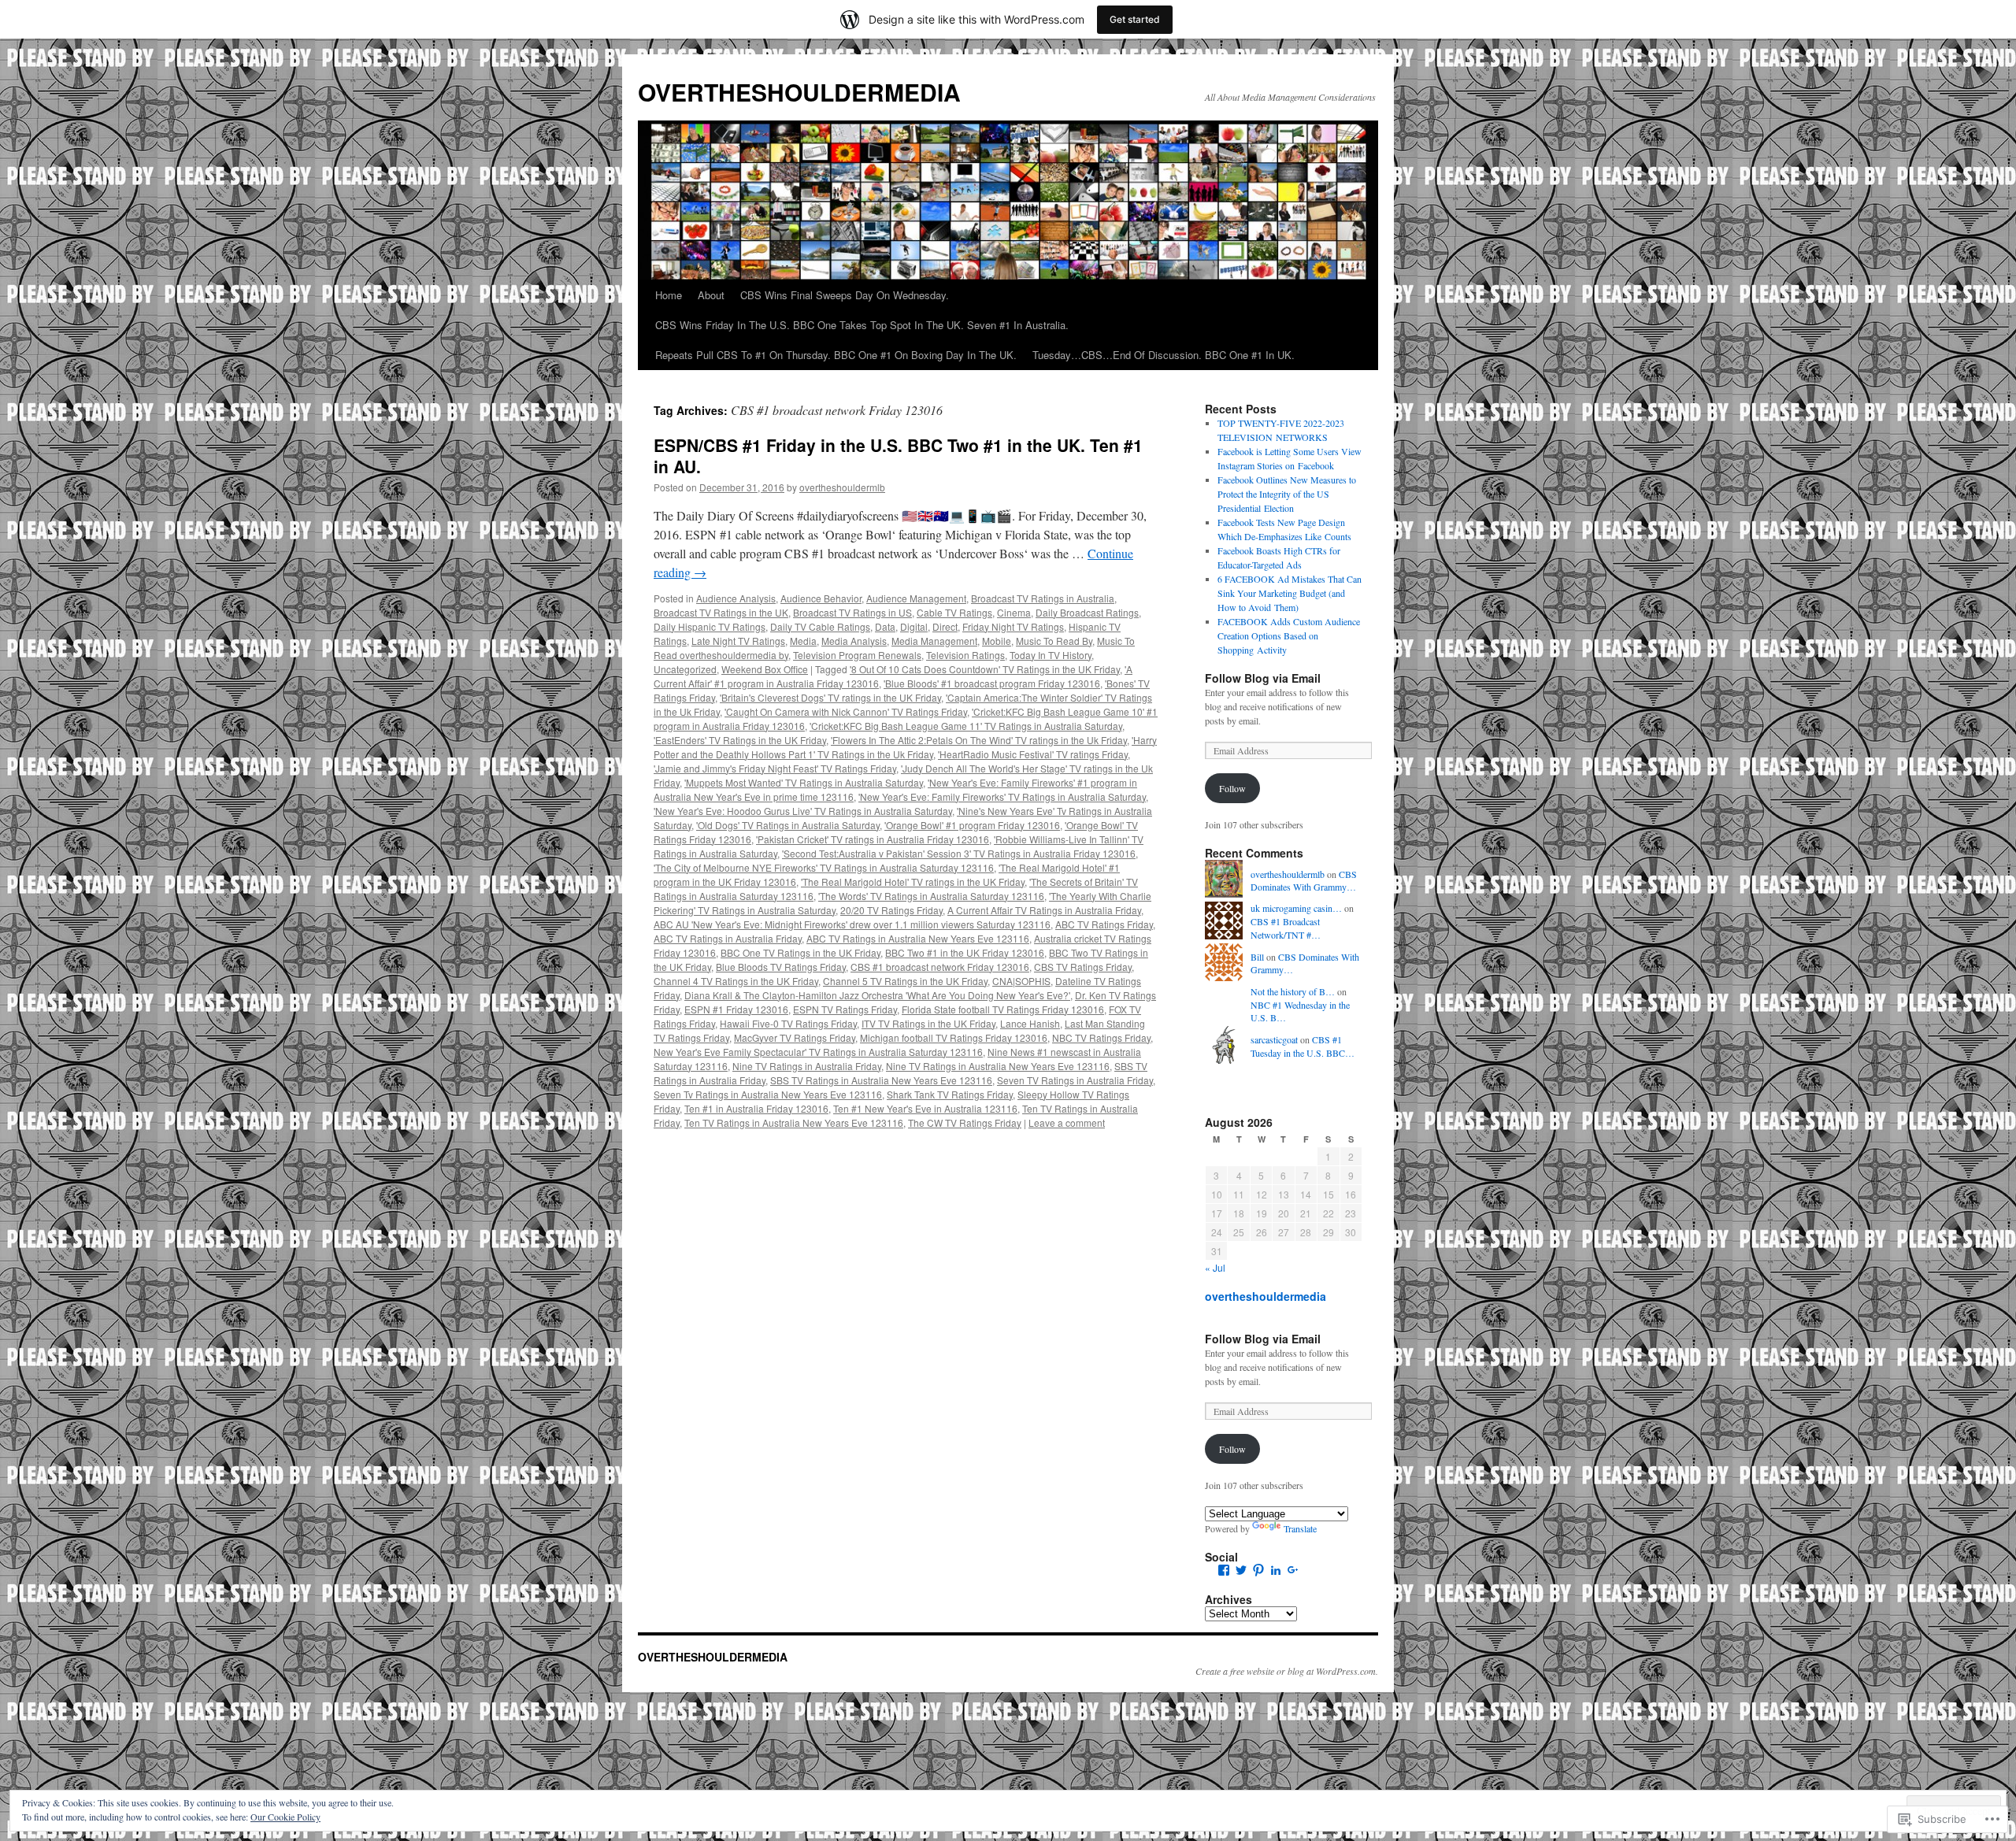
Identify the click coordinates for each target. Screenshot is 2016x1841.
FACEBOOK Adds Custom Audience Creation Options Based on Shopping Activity (1289, 635)
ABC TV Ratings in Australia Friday (728, 938)
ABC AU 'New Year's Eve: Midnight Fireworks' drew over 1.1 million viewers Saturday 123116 (852, 924)
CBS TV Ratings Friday (1083, 967)
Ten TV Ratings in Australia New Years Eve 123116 (794, 1122)
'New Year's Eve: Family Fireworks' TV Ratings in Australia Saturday (1002, 796)
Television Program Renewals (857, 655)
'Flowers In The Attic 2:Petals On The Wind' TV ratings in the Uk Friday (979, 740)
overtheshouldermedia (1266, 1296)
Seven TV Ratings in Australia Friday (1075, 1080)
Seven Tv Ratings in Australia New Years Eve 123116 (768, 1094)
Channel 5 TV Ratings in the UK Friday (905, 981)
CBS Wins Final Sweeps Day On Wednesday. (845, 295)
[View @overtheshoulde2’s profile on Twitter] (1241, 1570)
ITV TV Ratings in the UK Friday (928, 1023)
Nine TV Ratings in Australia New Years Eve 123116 (998, 1066)
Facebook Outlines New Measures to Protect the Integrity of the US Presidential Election (1287, 494)
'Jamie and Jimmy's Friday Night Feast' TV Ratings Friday (775, 768)
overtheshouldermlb (842, 487)
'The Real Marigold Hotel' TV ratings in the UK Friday (913, 882)
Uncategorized (685, 669)
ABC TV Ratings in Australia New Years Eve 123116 (918, 938)
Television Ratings (965, 655)
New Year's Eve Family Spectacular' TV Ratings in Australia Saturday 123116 (818, 1052)
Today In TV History (1051, 655)
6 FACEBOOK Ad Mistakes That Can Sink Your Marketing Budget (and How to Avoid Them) (1290, 593)
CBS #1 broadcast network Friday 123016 (940, 967)
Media (803, 641)
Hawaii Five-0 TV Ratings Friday (788, 1023)
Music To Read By (1054, 641)
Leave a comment (1067, 1122)
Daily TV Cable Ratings (820, 626)
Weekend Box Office (765, 669)
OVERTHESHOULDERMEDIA (799, 92)
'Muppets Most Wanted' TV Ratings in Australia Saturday (804, 782)
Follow (1232, 788)
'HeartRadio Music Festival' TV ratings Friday (1033, 754)
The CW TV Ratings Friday (965, 1122)
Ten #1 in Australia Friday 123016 (756, 1108)
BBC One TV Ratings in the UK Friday (800, 952)
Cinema (1014, 612)
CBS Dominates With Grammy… (1304, 881)
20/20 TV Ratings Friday (891, 910)
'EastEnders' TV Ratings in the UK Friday (740, 740)
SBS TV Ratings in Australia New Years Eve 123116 (881, 1080)
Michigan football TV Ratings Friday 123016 (954, 1037)
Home (669, 295)
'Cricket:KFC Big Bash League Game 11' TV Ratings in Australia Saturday (966, 726)
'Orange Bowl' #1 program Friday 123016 (972, 825)
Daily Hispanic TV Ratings (710, 626)
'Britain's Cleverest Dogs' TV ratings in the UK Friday (830, 697)
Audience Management (916, 598)
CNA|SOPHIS (1021, 981)
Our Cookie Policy (285, 1817)
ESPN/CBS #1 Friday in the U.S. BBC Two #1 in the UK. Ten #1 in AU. (898, 456)
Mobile (997, 641)
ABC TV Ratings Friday (1104, 924)
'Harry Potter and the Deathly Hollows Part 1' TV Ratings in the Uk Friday (905, 747)
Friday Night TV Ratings (1013, 626)
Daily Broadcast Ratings (1087, 612)
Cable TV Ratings (954, 612)
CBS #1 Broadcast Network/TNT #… (1286, 928)
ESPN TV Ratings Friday (845, 1009)
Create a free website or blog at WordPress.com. (1287, 1671)
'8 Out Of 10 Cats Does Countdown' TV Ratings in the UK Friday (985, 669)
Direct (945, 626)
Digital (914, 626)
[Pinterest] (1258, 1570)
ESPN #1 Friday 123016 (736, 1009)
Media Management (934, 641)
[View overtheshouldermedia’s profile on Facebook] (1224, 1570)
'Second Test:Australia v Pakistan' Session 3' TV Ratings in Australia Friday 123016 (959, 853)
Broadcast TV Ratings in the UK (721, 612)
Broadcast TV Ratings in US (852, 612)
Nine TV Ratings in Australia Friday (807, 1066)
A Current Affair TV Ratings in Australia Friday (1044, 910)
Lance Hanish (1030, 1023)
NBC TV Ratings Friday (1101, 1037)
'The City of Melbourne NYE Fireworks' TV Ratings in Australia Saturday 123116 (824, 867)
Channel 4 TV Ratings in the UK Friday (736, 981)
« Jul (1215, 1267)
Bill (1257, 957)
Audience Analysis (736, 598)
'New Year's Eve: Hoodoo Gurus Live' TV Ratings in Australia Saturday (803, 811)
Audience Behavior (821, 598)
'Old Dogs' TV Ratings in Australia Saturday (788, 825)
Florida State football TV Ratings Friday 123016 (1003, 1009)
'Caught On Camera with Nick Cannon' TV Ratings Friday (846, 711)
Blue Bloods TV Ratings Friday (781, 967)
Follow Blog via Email (1263, 678)
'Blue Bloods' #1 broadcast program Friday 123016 (992, 683)
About (711, 295)
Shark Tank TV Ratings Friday (950, 1094)
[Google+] (1293, 1570)
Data (885, 626)
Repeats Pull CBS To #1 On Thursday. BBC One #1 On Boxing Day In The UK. (836, 355)
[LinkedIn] (1276, 1570)
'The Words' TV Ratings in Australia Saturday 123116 (931, 896)
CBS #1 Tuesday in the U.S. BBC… (1303, 1046)
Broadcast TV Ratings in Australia (1043, 598)
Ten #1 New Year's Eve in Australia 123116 (925, 1108)
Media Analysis (854, 641)
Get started (1135, 19)
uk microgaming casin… (1296, 908)
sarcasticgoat (1274, 1039)
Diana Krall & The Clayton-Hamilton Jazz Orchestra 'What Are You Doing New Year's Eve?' (877, 995)
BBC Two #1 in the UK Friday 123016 (965, 952)
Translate (1300, 1528)
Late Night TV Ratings (738, 641)
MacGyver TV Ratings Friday (795, 1037)
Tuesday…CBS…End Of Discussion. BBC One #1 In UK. (1164, 355)
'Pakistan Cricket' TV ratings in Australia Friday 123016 (873, 839)
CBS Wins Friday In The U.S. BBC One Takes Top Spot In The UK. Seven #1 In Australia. (862, 325)
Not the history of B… (1293, 991)
